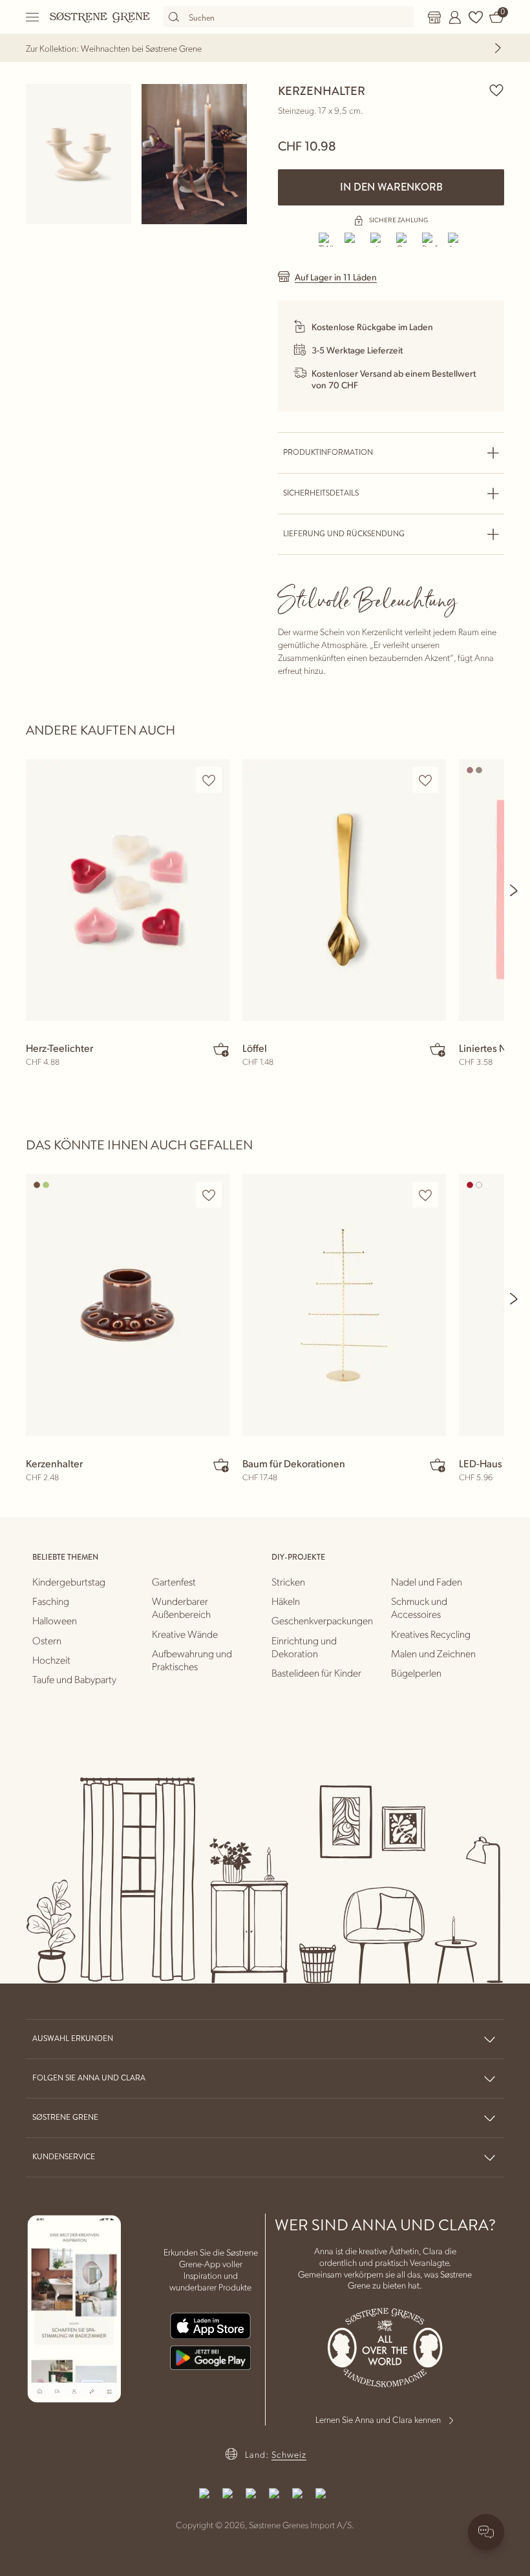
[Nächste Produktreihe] (514, 890)
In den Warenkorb (391, 187)
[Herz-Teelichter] (128, 890)
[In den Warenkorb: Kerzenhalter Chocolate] (221, 1465)
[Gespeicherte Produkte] (476, 17)
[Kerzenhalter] (128, 1305)
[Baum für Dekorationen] (344, 1305)
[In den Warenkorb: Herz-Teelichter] (221, 1049)
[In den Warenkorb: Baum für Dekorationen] (438, 1465)
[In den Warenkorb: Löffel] (438, 1049)
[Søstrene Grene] (100, 17)
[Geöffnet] (33, 17)
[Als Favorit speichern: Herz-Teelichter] (209, 780)
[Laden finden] (434, 17)
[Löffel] (344, 890)
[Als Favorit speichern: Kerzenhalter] (496, 90)
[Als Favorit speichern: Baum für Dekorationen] (425, 1195)
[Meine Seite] (455, 17)
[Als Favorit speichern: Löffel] (425, 780)
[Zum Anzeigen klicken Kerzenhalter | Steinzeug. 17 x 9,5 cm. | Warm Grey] (79, 154)
